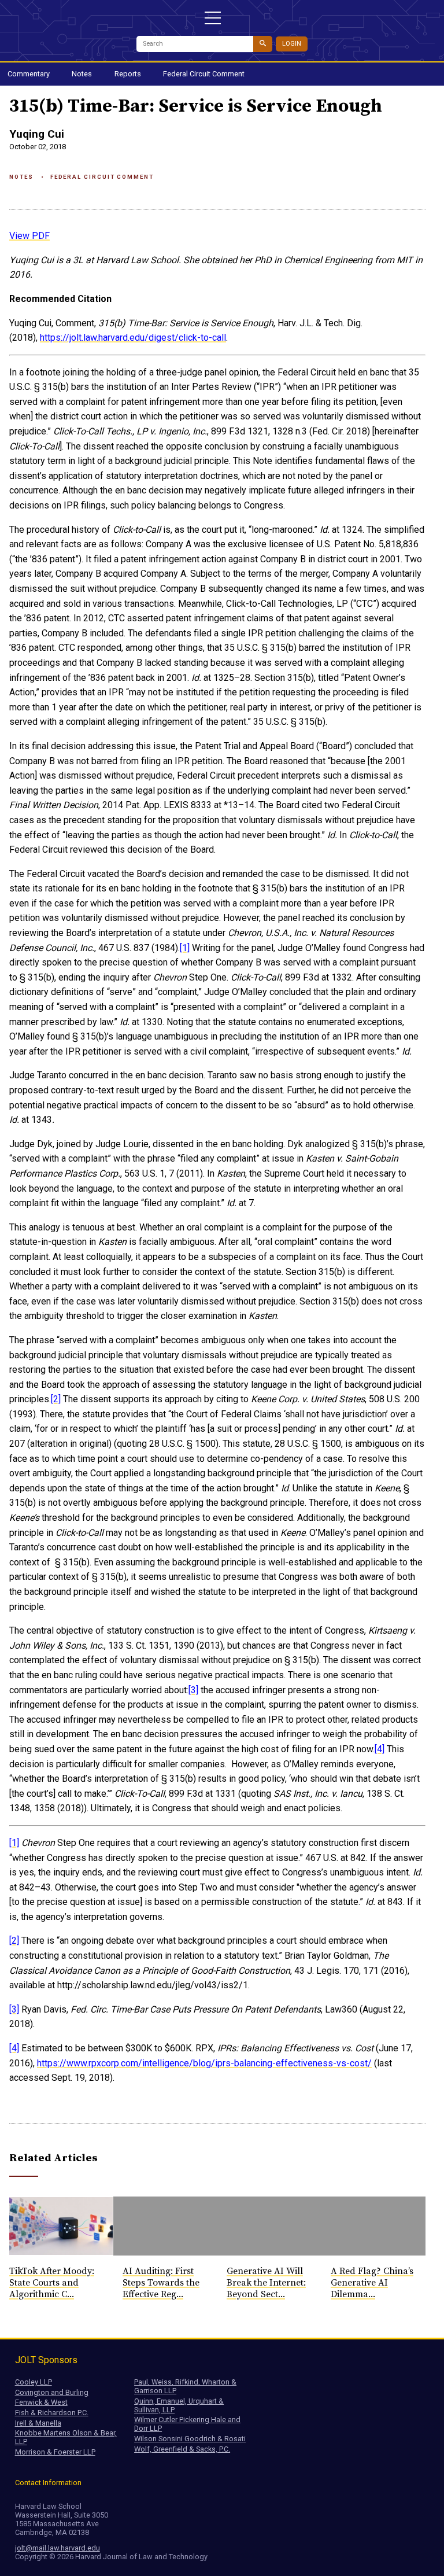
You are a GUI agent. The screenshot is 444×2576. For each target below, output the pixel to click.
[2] (56, 1399)
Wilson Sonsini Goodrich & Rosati (190, 2439)
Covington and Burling (52, 2392)
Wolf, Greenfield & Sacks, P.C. (182, 2449)
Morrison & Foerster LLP (55, 2452)
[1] (185, 948)
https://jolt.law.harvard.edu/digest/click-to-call (133, 338)
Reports (128, 74)
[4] (380, 1749)
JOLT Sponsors (46, 2360)
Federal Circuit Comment (204, 74)
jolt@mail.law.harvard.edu (58, 2548)
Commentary (29, 74)
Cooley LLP (34, 2382)
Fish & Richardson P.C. (52, 2413)
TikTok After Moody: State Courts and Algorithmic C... (52, 2283)
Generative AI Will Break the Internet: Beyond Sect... (266, 2283)
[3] (193, 1690)
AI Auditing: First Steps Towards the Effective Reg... (161, 2283)
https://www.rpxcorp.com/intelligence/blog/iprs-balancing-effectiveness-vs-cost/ (204, 2063)
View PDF (29, 236)
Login (292, 44)
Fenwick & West (41, 2402)
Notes (82, 74)
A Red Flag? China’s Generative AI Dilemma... (372, 2283)
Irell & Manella (38, 2423)
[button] (213, 18)
